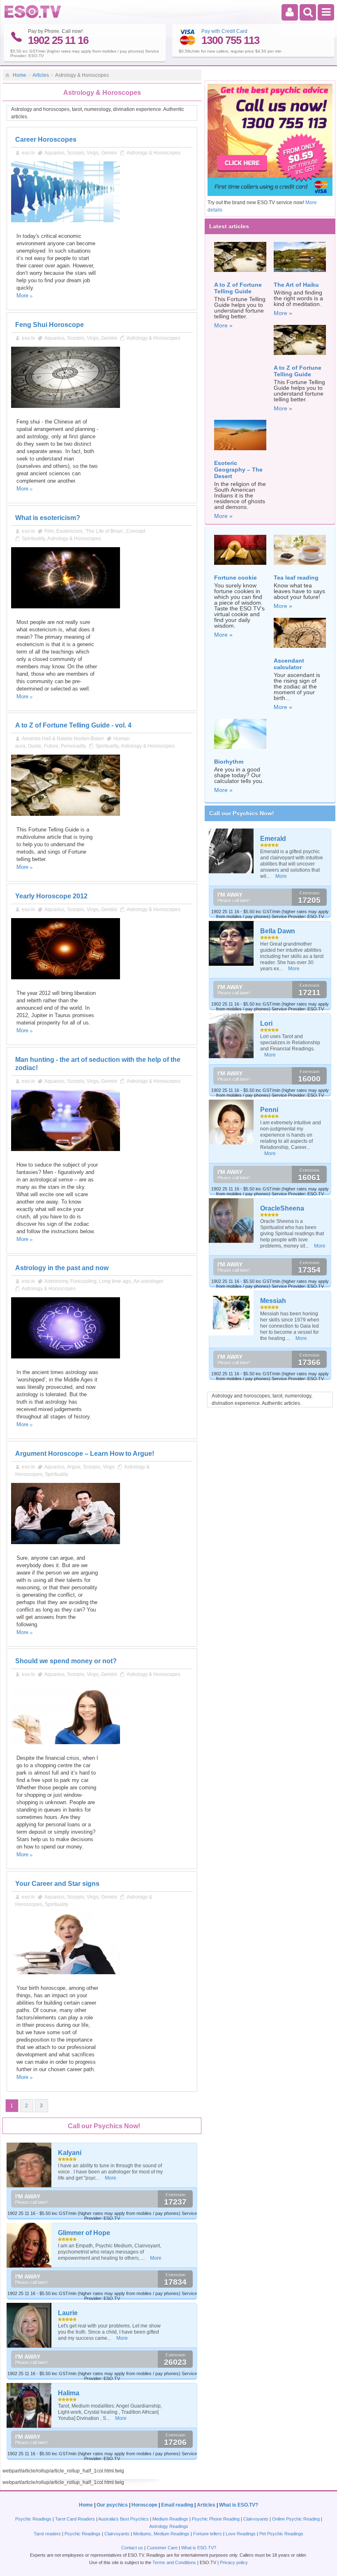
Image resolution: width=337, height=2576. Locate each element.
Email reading (177, 2505)
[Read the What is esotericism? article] (66, 607)
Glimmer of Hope (84, 2233)
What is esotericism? (48, 518)
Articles (41, 75)
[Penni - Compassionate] (232, 1122)
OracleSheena (282, 1208)
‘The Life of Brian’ (104, 531)
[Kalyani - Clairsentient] (29, 2165)
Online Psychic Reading (296, 2519)
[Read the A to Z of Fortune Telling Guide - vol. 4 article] (66, 814)
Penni (269, 1110)
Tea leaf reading (296, 578)
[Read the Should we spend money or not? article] (66, 1743)
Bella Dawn (278, 931)
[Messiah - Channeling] (232, 1313)
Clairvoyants (256, 2519)
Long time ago (115, 1281)
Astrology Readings (169, 2526)
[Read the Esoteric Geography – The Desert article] (240, 453)
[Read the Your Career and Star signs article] (66, 1973)
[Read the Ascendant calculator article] (300, 650)
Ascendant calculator (289, 664)
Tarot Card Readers (75, 2519)
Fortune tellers (208, 2534)
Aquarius (54, 153)
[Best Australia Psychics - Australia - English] (33, 16)
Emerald (273, 839)
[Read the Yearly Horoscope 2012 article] (66, 978)
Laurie (68, 2313)
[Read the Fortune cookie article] (240, 567)
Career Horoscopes (46, 139)
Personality (73, 746)
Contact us (132, 2548)
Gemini (109, 153)
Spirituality (33, 539)
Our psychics (112, 2505)
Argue (74, 1467)
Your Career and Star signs (57, 1884)
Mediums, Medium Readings (161, 2534)
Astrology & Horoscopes (153, 153)
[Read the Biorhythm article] (240, 751)
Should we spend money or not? (66, 1661)
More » (223, 325)
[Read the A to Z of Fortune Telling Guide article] (240, 274)
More (22, 296)
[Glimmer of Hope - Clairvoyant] (29, 2245)
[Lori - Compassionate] (232, 1036)
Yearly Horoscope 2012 (51, 896)
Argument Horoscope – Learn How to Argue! (85, 1454)
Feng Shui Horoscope (50, 325)
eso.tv (28, 153)
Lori (266, 1023)
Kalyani (70, 2153)
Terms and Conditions (174, 2562)
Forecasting (83, 1281)
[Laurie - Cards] (29, 2325)
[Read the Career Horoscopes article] (66, 221)
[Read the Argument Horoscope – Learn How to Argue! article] (66, 1542)
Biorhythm (229, 762)
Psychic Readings (33, 2519)
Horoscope (144, 2505)
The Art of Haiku (296, 285)
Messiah (273, 1301)
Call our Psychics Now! (242, 813)
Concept (136, 531)
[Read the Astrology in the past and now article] (66, 1357)
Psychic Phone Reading (216, 2519)
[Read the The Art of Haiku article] (300, 274)
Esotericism (69, 531)
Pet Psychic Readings (281, 2534)
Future (51, 746)
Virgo (93, 153)
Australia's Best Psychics (123, 2519)
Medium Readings (170, 2519)
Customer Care (162, 2548)
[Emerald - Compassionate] (232, 851)
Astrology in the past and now (62, 1268)
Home (20, 75)
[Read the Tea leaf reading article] (300, 567)
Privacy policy (234, 2562)
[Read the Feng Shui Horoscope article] (66, 406)
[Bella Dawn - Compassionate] (232, 943)
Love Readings (241, 2534)
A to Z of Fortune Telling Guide (238, 288)
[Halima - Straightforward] (29, 2405)
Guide (35, 746)
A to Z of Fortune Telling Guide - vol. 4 (73, 725)
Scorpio (76, 153)
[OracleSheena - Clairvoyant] (232, 1221)
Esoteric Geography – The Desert (238, 470)
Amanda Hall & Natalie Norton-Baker (63, 739)
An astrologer (149, 1281)
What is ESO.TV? (239, 2505)
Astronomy (56, 1281)
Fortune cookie (235, 578)
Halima (69, 2393)
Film (49, 531)
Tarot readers (47, 2534)
